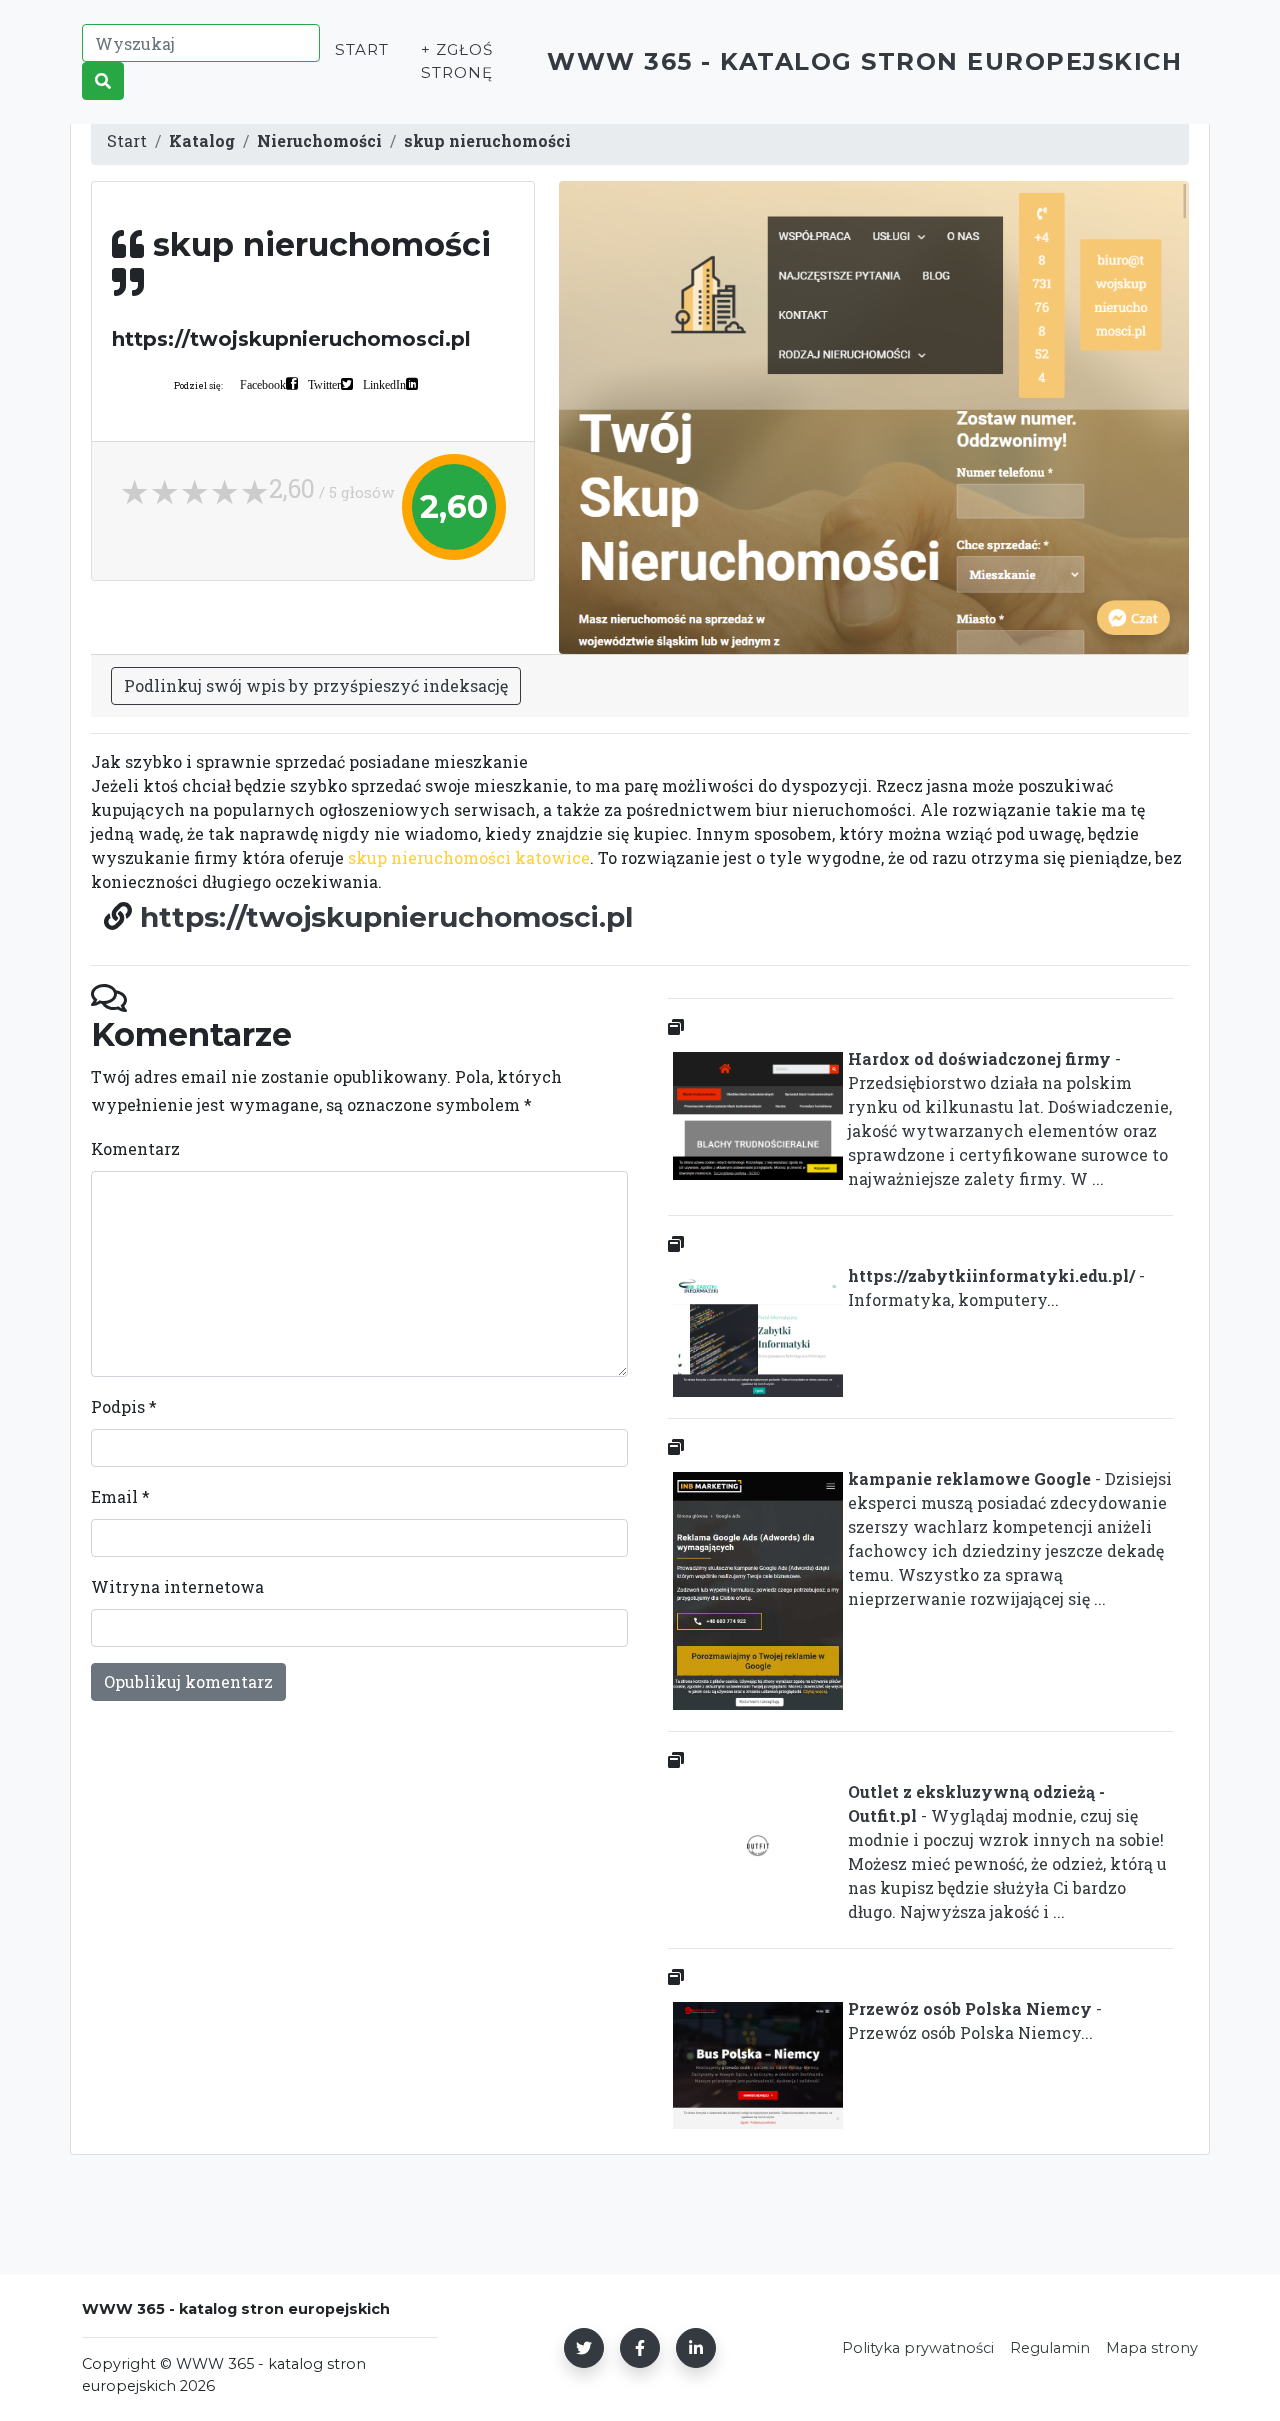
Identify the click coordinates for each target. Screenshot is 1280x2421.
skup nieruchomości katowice (469, 857)
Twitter (324, 384)
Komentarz (135, 1148)
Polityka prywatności (918, 2348)
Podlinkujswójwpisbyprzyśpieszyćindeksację (316, 685)
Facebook (263, 384)
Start (362, 49)
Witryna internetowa (177, 1586)
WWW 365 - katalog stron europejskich (864, 61)
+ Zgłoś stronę (457, 61)
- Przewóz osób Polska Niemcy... (975, 2020)
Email (120, 1496)
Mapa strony (1152, 2348)
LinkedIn (384, 384)
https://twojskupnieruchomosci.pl (386, 917)
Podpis (124, 1406)
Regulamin (1050, 2348)
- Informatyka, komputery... (996, 1287)
